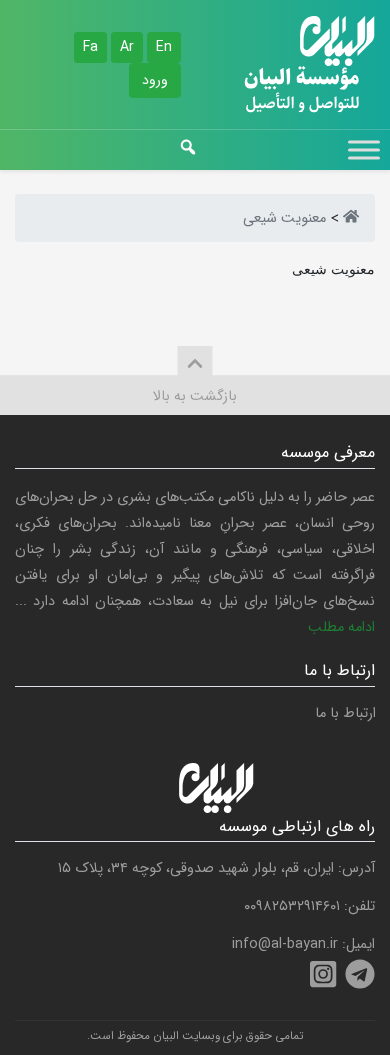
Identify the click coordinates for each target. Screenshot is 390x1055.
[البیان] (351, 218)
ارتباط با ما (345, 713)
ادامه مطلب (341, 627)
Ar (127, 47)
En (164, 47)
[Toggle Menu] (364, 149)
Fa (90, 47)
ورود (155, 80)
